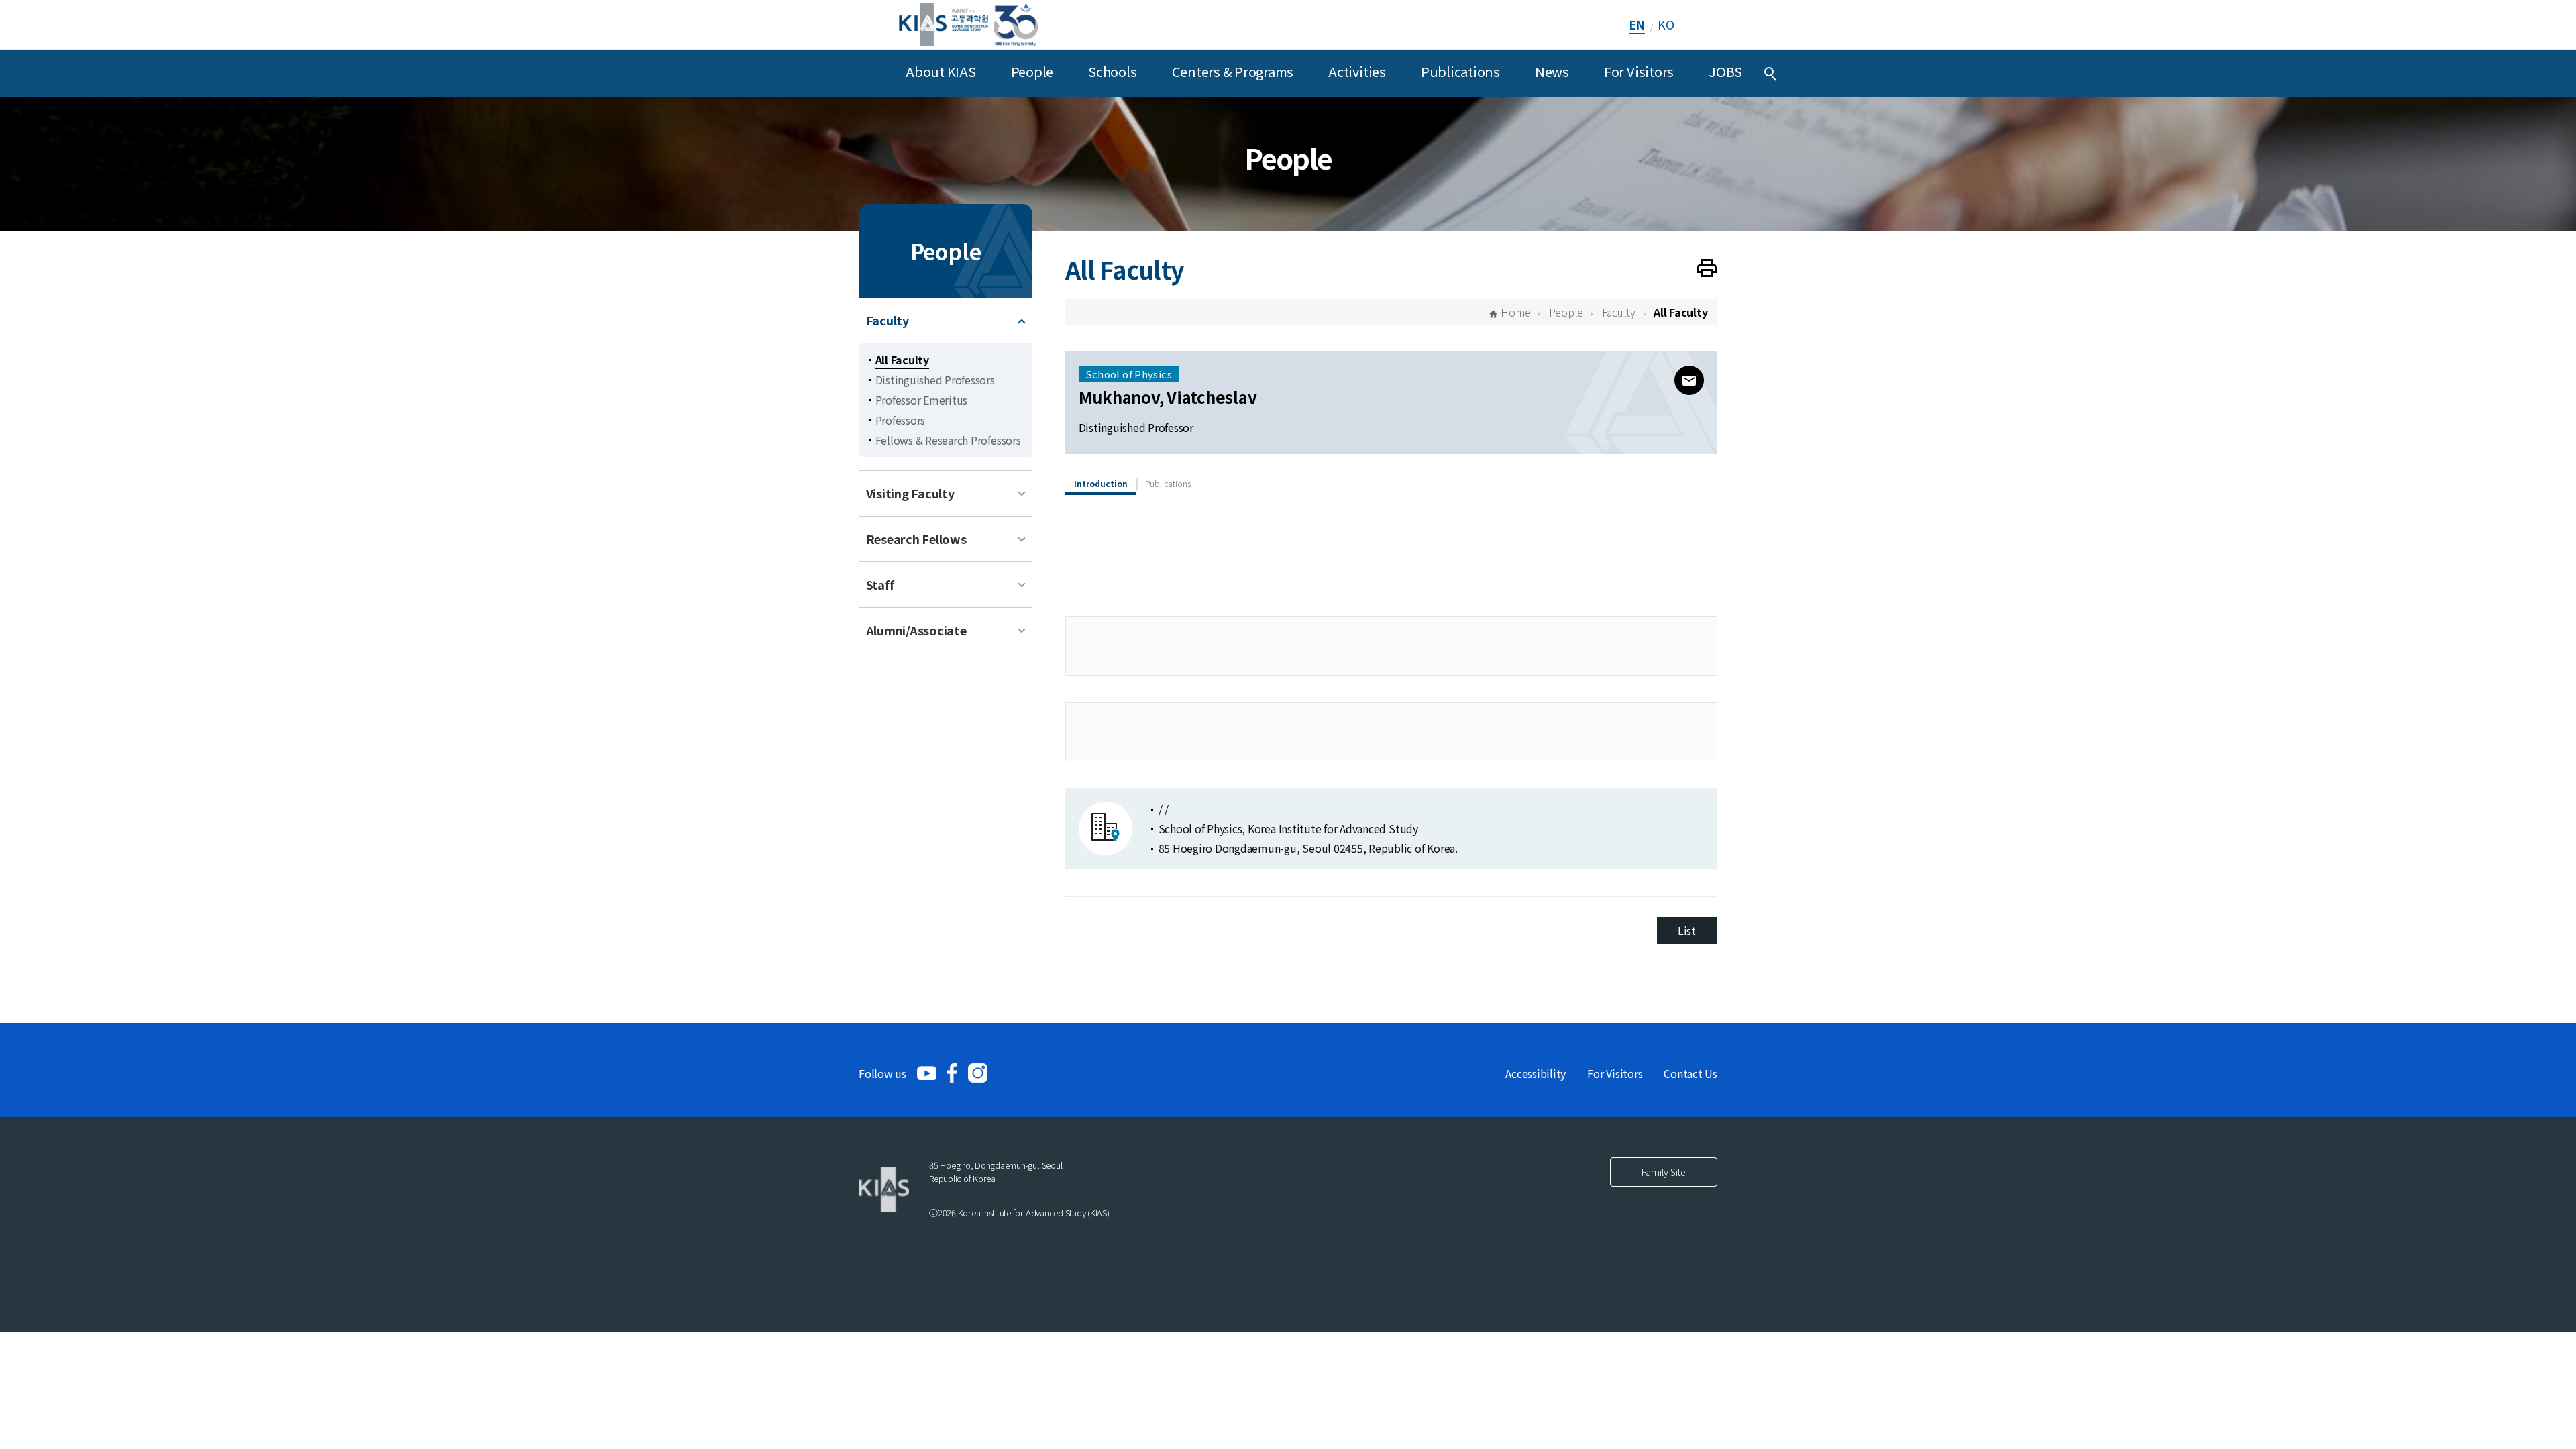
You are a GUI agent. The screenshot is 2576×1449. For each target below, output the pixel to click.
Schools (1112, 71)
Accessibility (1536, 1073)
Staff (880, 584)
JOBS (1725, 71)
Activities (1357, 71)
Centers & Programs (1233, 71)
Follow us (882, 1073)
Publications (1460, 71)
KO (1666, 24)
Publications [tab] (1168, 483)
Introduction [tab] (1101, 483)
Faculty (888, 320)
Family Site (1664, 1172)
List (1687, 930)
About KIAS (941, 71)
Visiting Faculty (910, 493)
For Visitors (1639, 71)
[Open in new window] (927, 1073)
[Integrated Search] (1770, 73)
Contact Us (1690, 1073)
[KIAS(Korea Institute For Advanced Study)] (968, 24)
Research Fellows (916, 539)
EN (1637, 24)
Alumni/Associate (916, 630)
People (1032, 71)
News (1552, 71)
